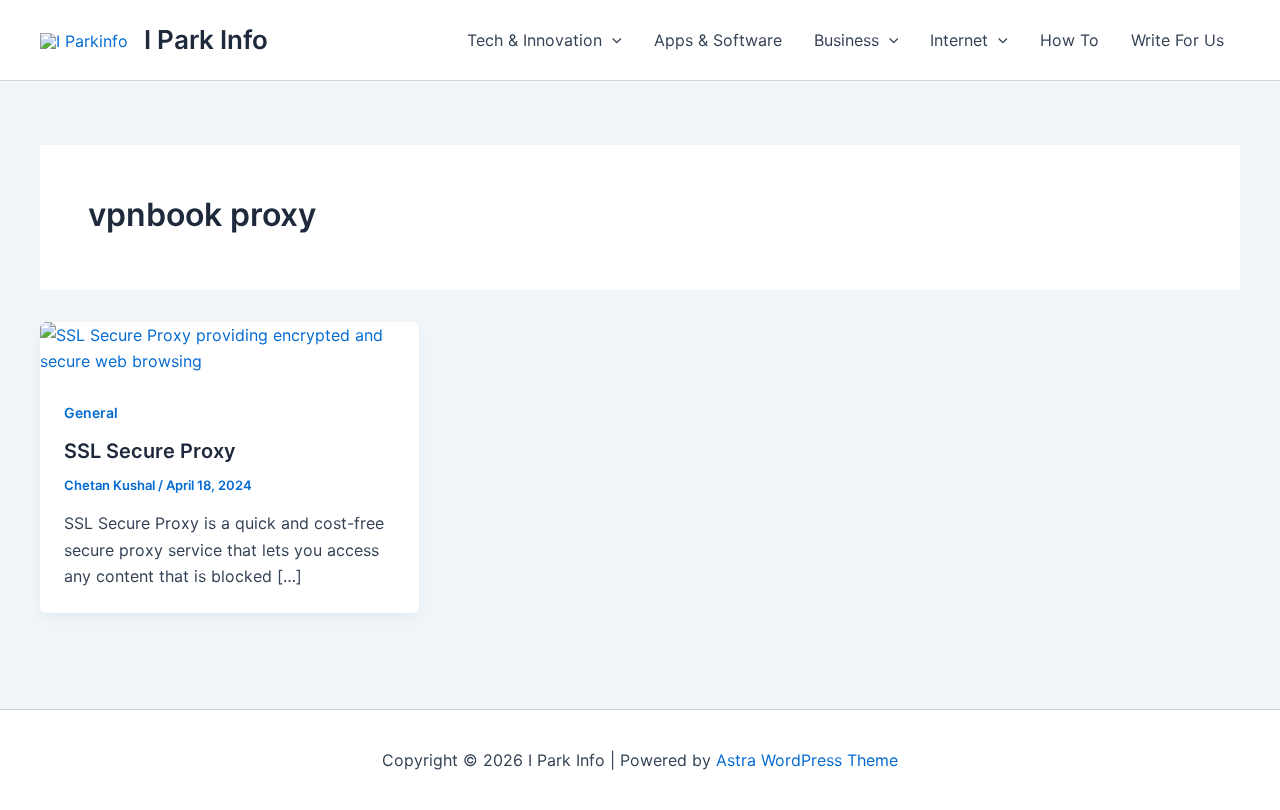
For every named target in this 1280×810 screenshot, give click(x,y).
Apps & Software (718, 40)
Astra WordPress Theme (807, 760)
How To (1069, 40)
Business (846, 40)
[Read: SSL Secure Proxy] (229, 347)
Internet (959, 40)
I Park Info (206, 39)
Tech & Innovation (534, 40)
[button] (612, 40)
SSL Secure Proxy (150, 451)
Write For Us (1177, 40)
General (91, 412)
